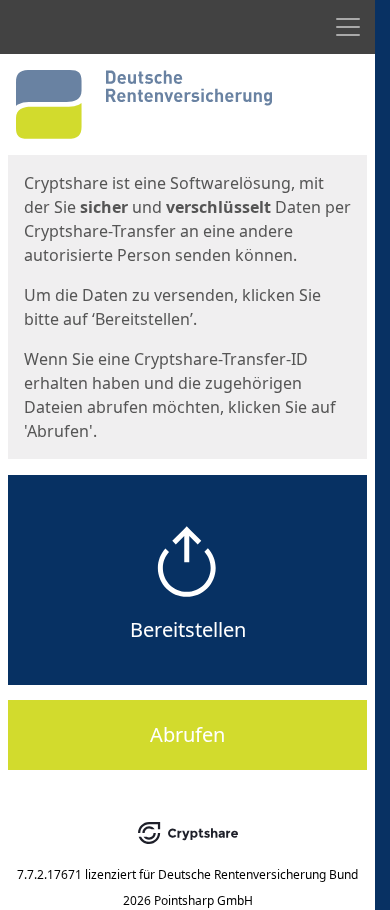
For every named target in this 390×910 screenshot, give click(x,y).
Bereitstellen (188, 629)
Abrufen (187, 734)
